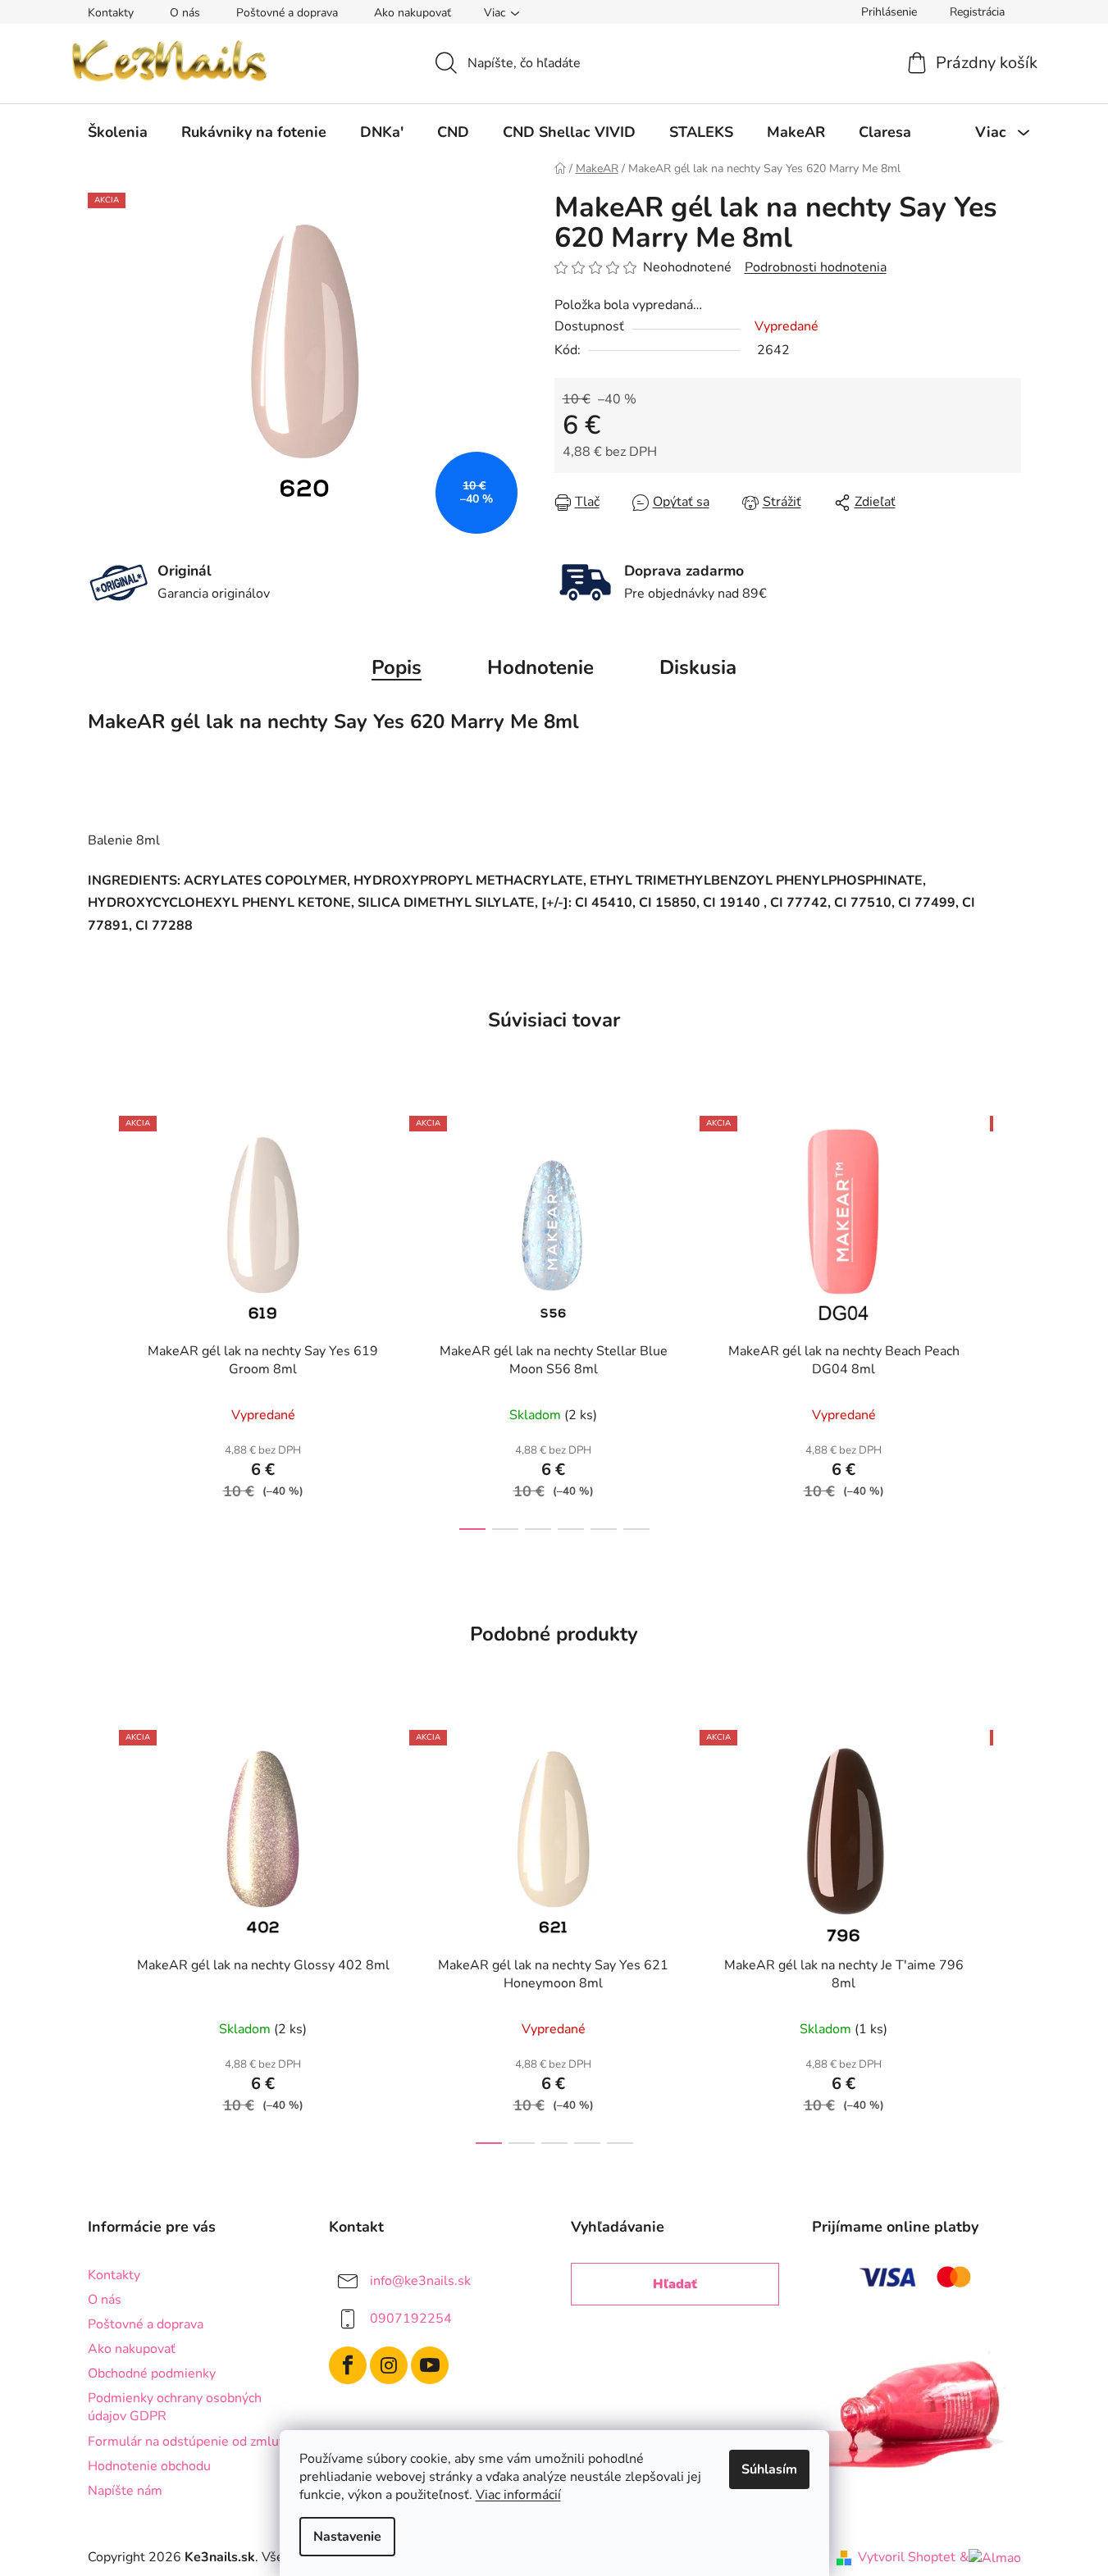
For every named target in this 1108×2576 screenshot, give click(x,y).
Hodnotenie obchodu (149, 2466)
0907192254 (411, 2319)
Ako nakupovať (413, 13)
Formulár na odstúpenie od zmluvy (190, 2442)
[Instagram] (389, 2365)
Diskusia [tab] (698, 667)
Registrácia (977, 12)
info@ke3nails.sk (420, 2281)
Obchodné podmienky (152, 2373)
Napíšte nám (125, 2491)
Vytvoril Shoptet (907, 2557)
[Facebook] (348, 2365)
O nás (185, 13)
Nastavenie (347, 2537)
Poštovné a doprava (287, 13)
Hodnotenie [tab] (540, 667)
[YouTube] (430, 2365)
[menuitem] (118, 132)
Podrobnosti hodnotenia (816, 267)
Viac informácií (518, 2495)
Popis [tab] (397, 667)
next (1008, 1318)
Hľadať (675, 2284)
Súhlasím (769, 2469)
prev (101, 1318)
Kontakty (111, 13)
